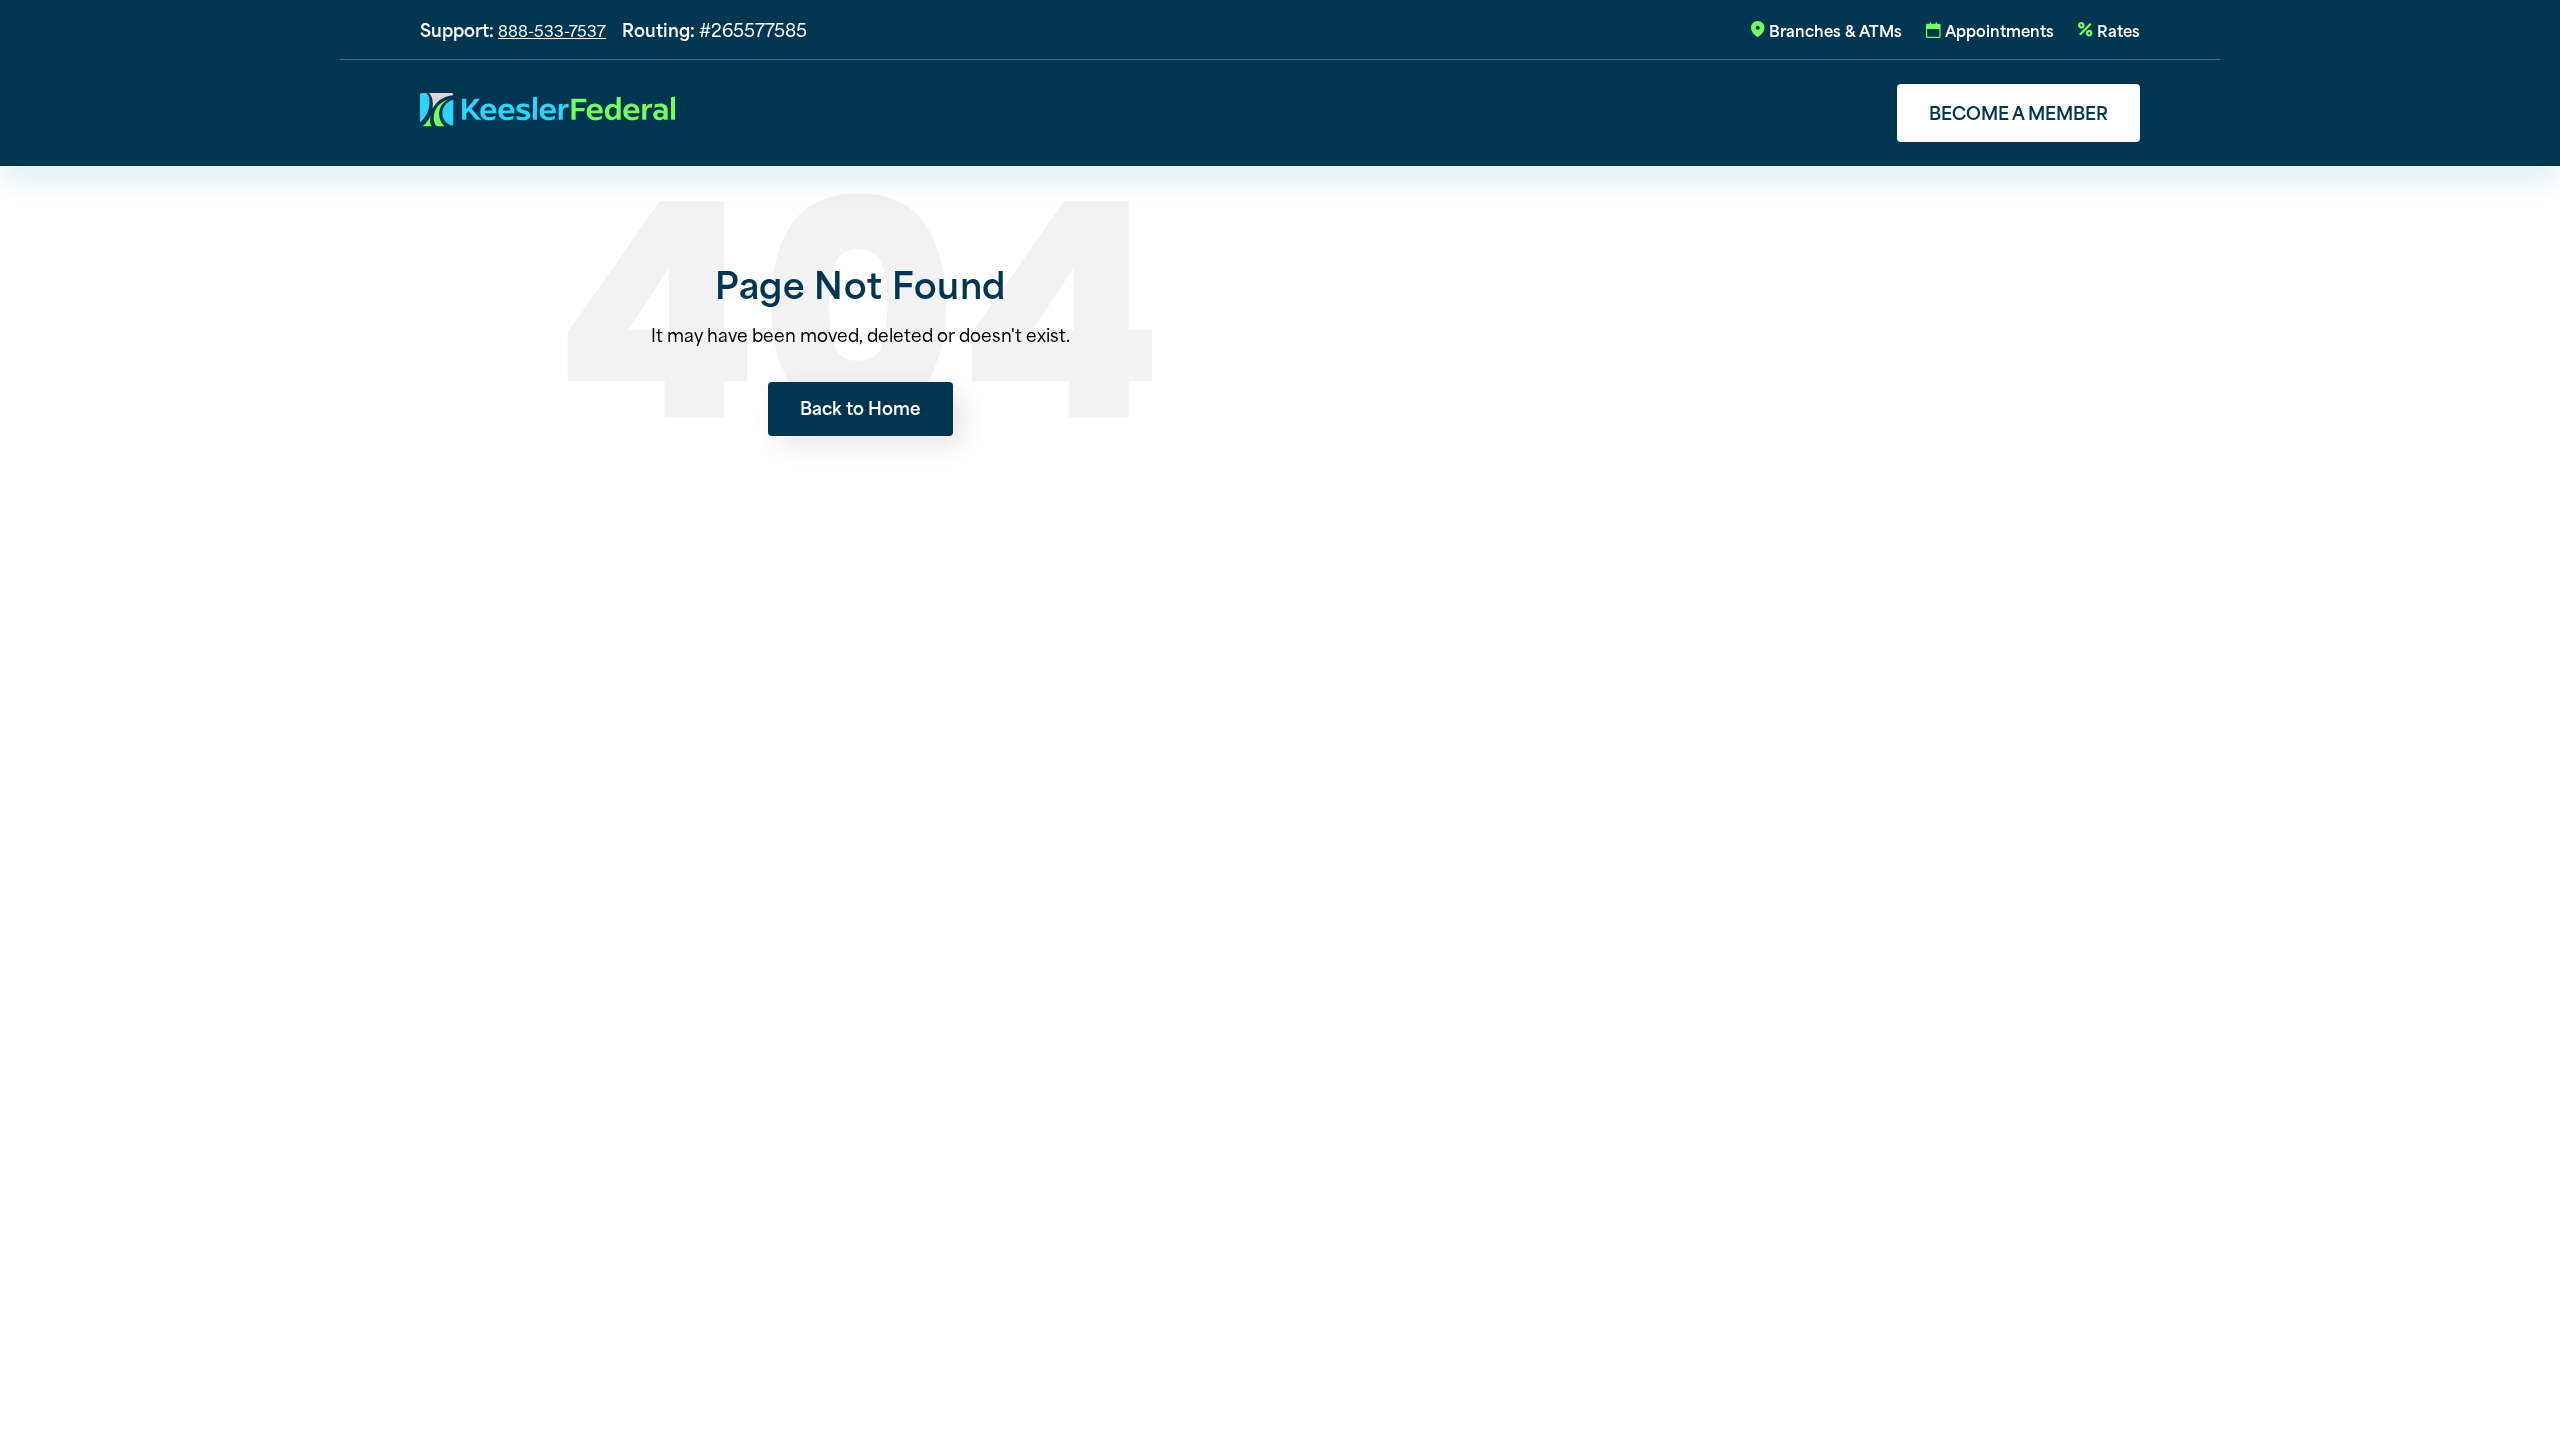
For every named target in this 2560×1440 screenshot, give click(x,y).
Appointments (1999, 29)
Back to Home (860, 407)
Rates (2118, 29)
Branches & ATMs (1835, 29)
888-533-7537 (552, 29)
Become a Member (2018, 112)
